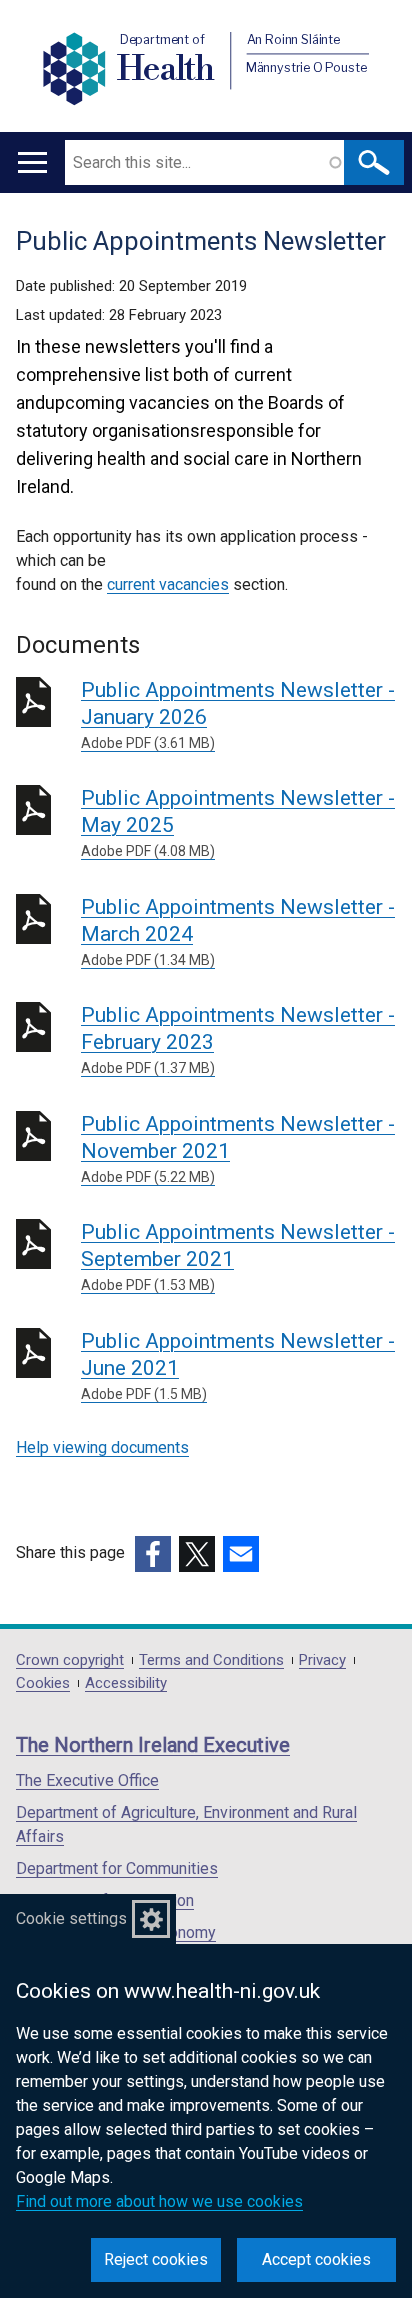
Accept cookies (316, 2259)
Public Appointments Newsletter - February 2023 (238, 1039)
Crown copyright (70, 1660)
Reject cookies (156, 2259)
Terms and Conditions (211, 1660)
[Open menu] (32, 162)
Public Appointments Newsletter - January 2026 (238, 714)
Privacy (322, 1660)
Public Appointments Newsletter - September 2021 (238, 1256)
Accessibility (126, 1683)
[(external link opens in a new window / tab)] (153, 1554)
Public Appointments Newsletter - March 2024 (238, 931)
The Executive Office (87, 1780)
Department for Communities (117, 1868)
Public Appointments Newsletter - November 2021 (238, 1148)
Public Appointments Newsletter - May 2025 (238, 822)
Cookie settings (71, 1918)
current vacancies (168, 584)
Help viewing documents (102, 1447)
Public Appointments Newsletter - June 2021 (238, 1365)
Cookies (43, 1683)
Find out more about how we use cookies (159, 2201)
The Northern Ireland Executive (153, 1745)
